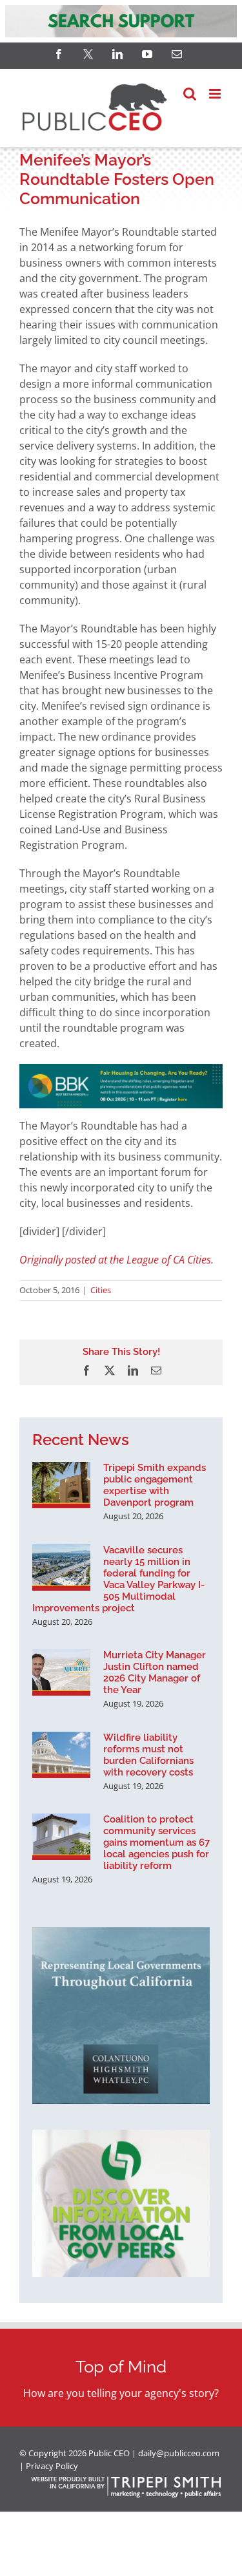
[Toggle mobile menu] (216, 94)
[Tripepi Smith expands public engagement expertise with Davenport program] (61, 1485)
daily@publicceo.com (179, 2453)
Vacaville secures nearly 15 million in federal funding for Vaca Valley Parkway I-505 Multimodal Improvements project (118, 1579)
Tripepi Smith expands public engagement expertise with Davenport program (155, 1485)
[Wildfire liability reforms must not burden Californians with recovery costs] (61, 1755)
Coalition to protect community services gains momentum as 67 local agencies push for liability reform (156, 1842)
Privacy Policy (52, 2466)
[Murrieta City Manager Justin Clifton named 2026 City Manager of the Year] (61, 1672)
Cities (101, 1290)
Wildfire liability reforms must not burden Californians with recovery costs (148, 1755)
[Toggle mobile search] (190, 94)
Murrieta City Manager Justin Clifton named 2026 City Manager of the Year (155, 1672)
